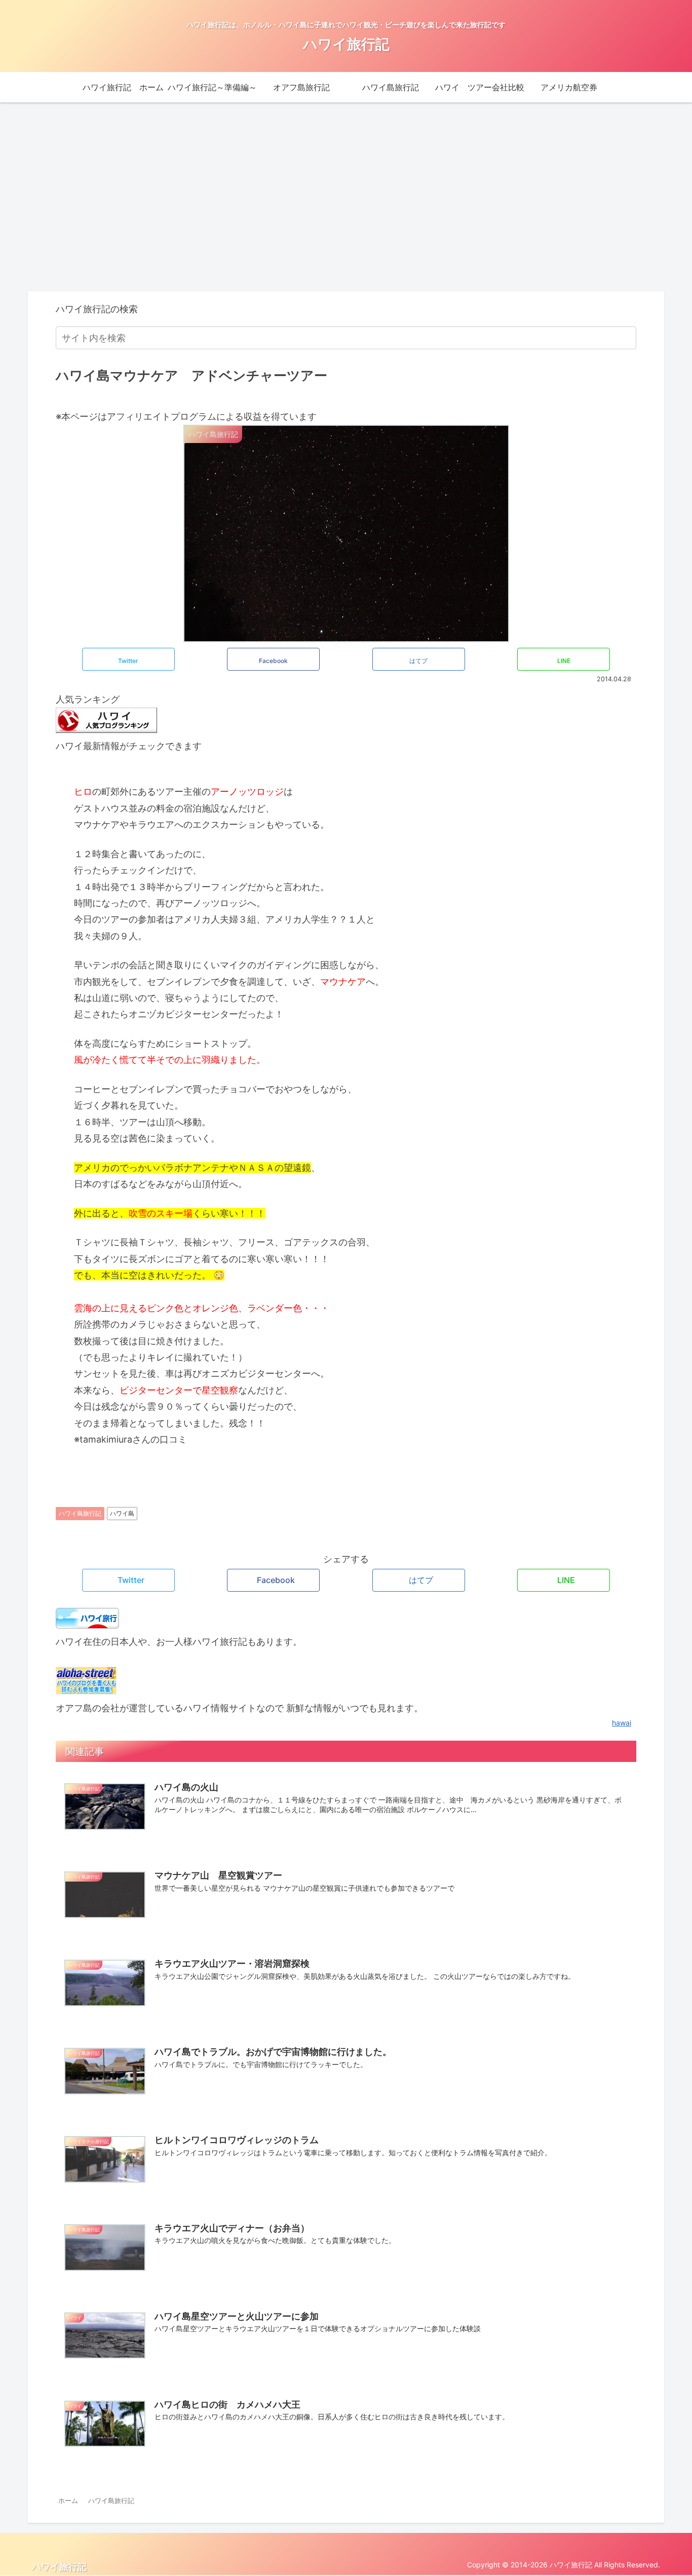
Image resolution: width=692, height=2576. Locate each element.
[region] (109, 193)
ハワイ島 (122, 1513)
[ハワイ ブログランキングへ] (106, 730)
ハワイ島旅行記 (80, 1513)
